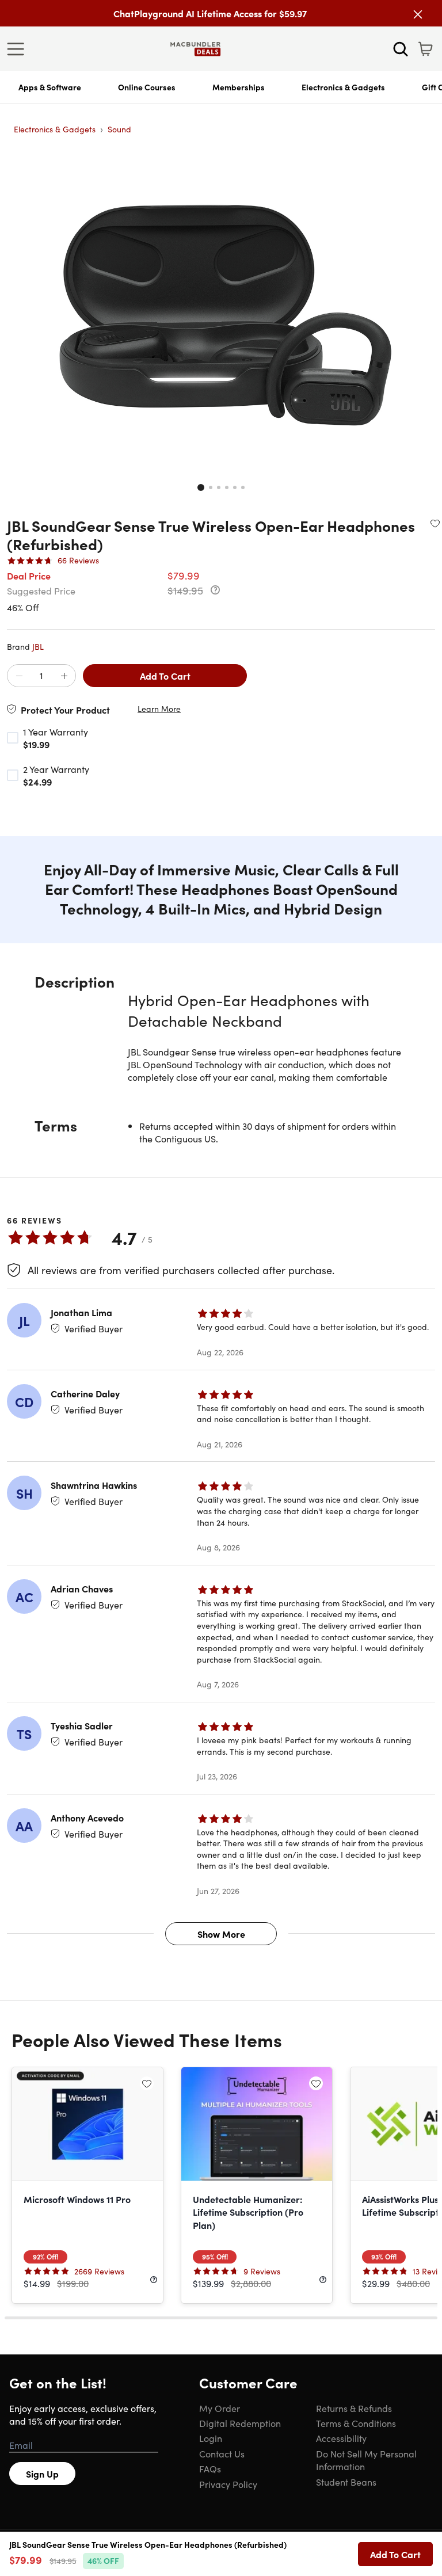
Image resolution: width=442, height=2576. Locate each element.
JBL (38, 646)
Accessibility (341, 2438)
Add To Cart (165, 676)
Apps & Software (50, 87)
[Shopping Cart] (425, 49)
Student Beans (346, 2482)
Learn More (159, 709)
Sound (119, 129)
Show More (221, 1934)
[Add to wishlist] (435, 523)
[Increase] (64, 676)
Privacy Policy (228, 2484)
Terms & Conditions (356, 2423)
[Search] (401, 49)
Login (211, 2438)
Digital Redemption (240, 2423)
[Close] (418, 14)
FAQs (210, 2468)
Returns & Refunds (354, 2408)
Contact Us (222, 2453)
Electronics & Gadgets (343, 87)
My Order (220, 2408)
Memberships (239, 87)
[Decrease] (19, 676)
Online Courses (147, 87)
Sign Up (42, 2474)
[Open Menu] (18, 49)
